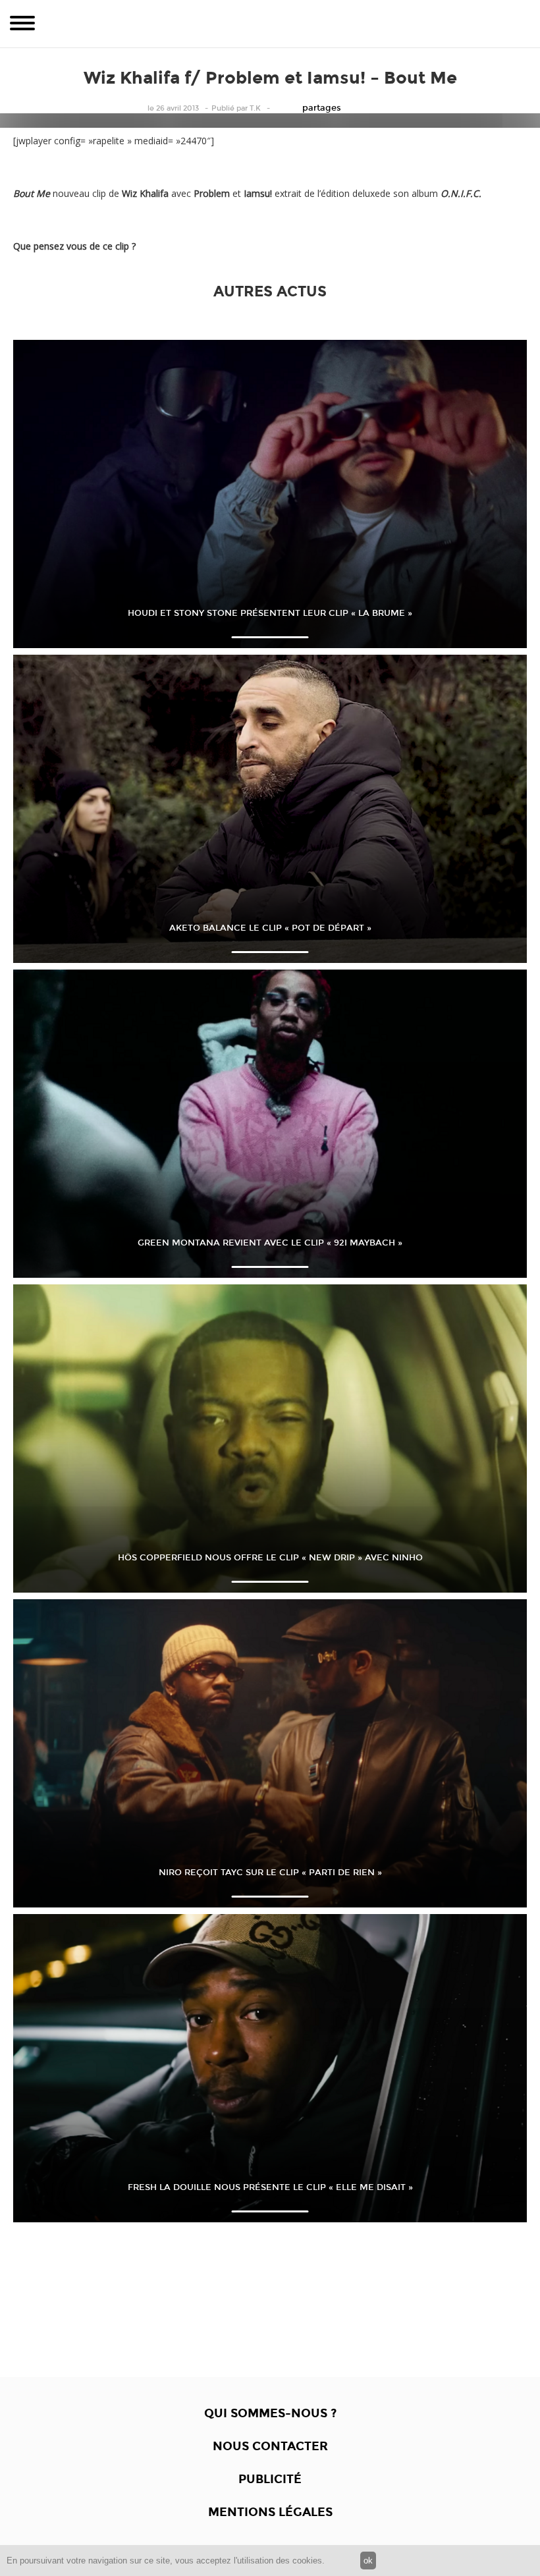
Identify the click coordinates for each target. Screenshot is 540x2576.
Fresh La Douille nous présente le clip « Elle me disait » (270, 2187)
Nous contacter (270, 2446)
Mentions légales (270, 2512)
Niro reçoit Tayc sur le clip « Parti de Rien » (270, 1873)
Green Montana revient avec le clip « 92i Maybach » (270, 1243)
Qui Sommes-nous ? (270, 2413)
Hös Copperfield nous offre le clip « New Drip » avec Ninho (270, 1558)
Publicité (270, 2479)
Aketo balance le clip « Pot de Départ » (270, 928)
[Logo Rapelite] (270, 24)
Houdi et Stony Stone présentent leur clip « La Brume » (270, 613)
